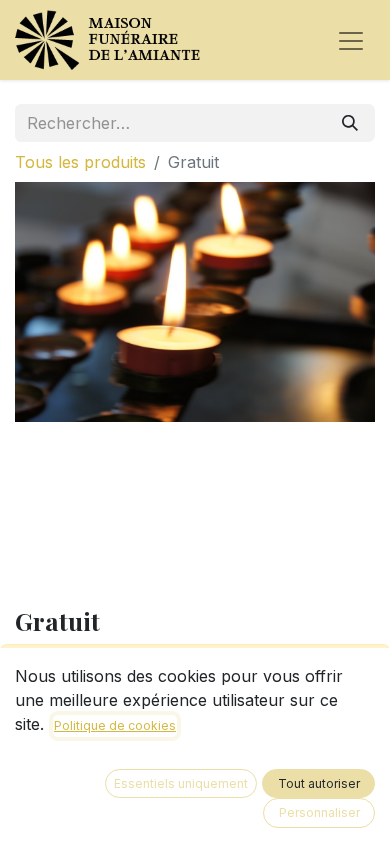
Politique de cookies (115, 725)
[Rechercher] (350, 123)
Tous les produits (80, 162)
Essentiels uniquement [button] (181, 783)
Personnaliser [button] (319, 812)
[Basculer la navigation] (351, 40)
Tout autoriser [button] (319, 783)
